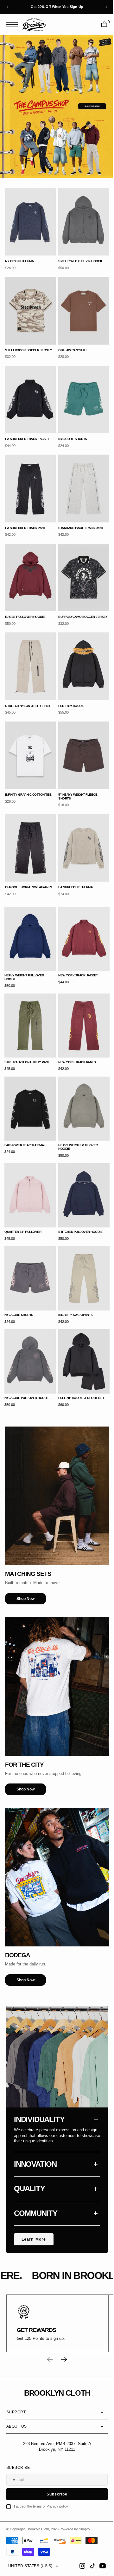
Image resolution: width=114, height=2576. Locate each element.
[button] (14, 25)
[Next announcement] (107, 7)
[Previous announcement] (7, 7)
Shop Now (25, 1547)
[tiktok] (88, 2566)
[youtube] (98, 2566)
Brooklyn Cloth (38, 2529)
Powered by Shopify (75, 2529)
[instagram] (78, 2566)
